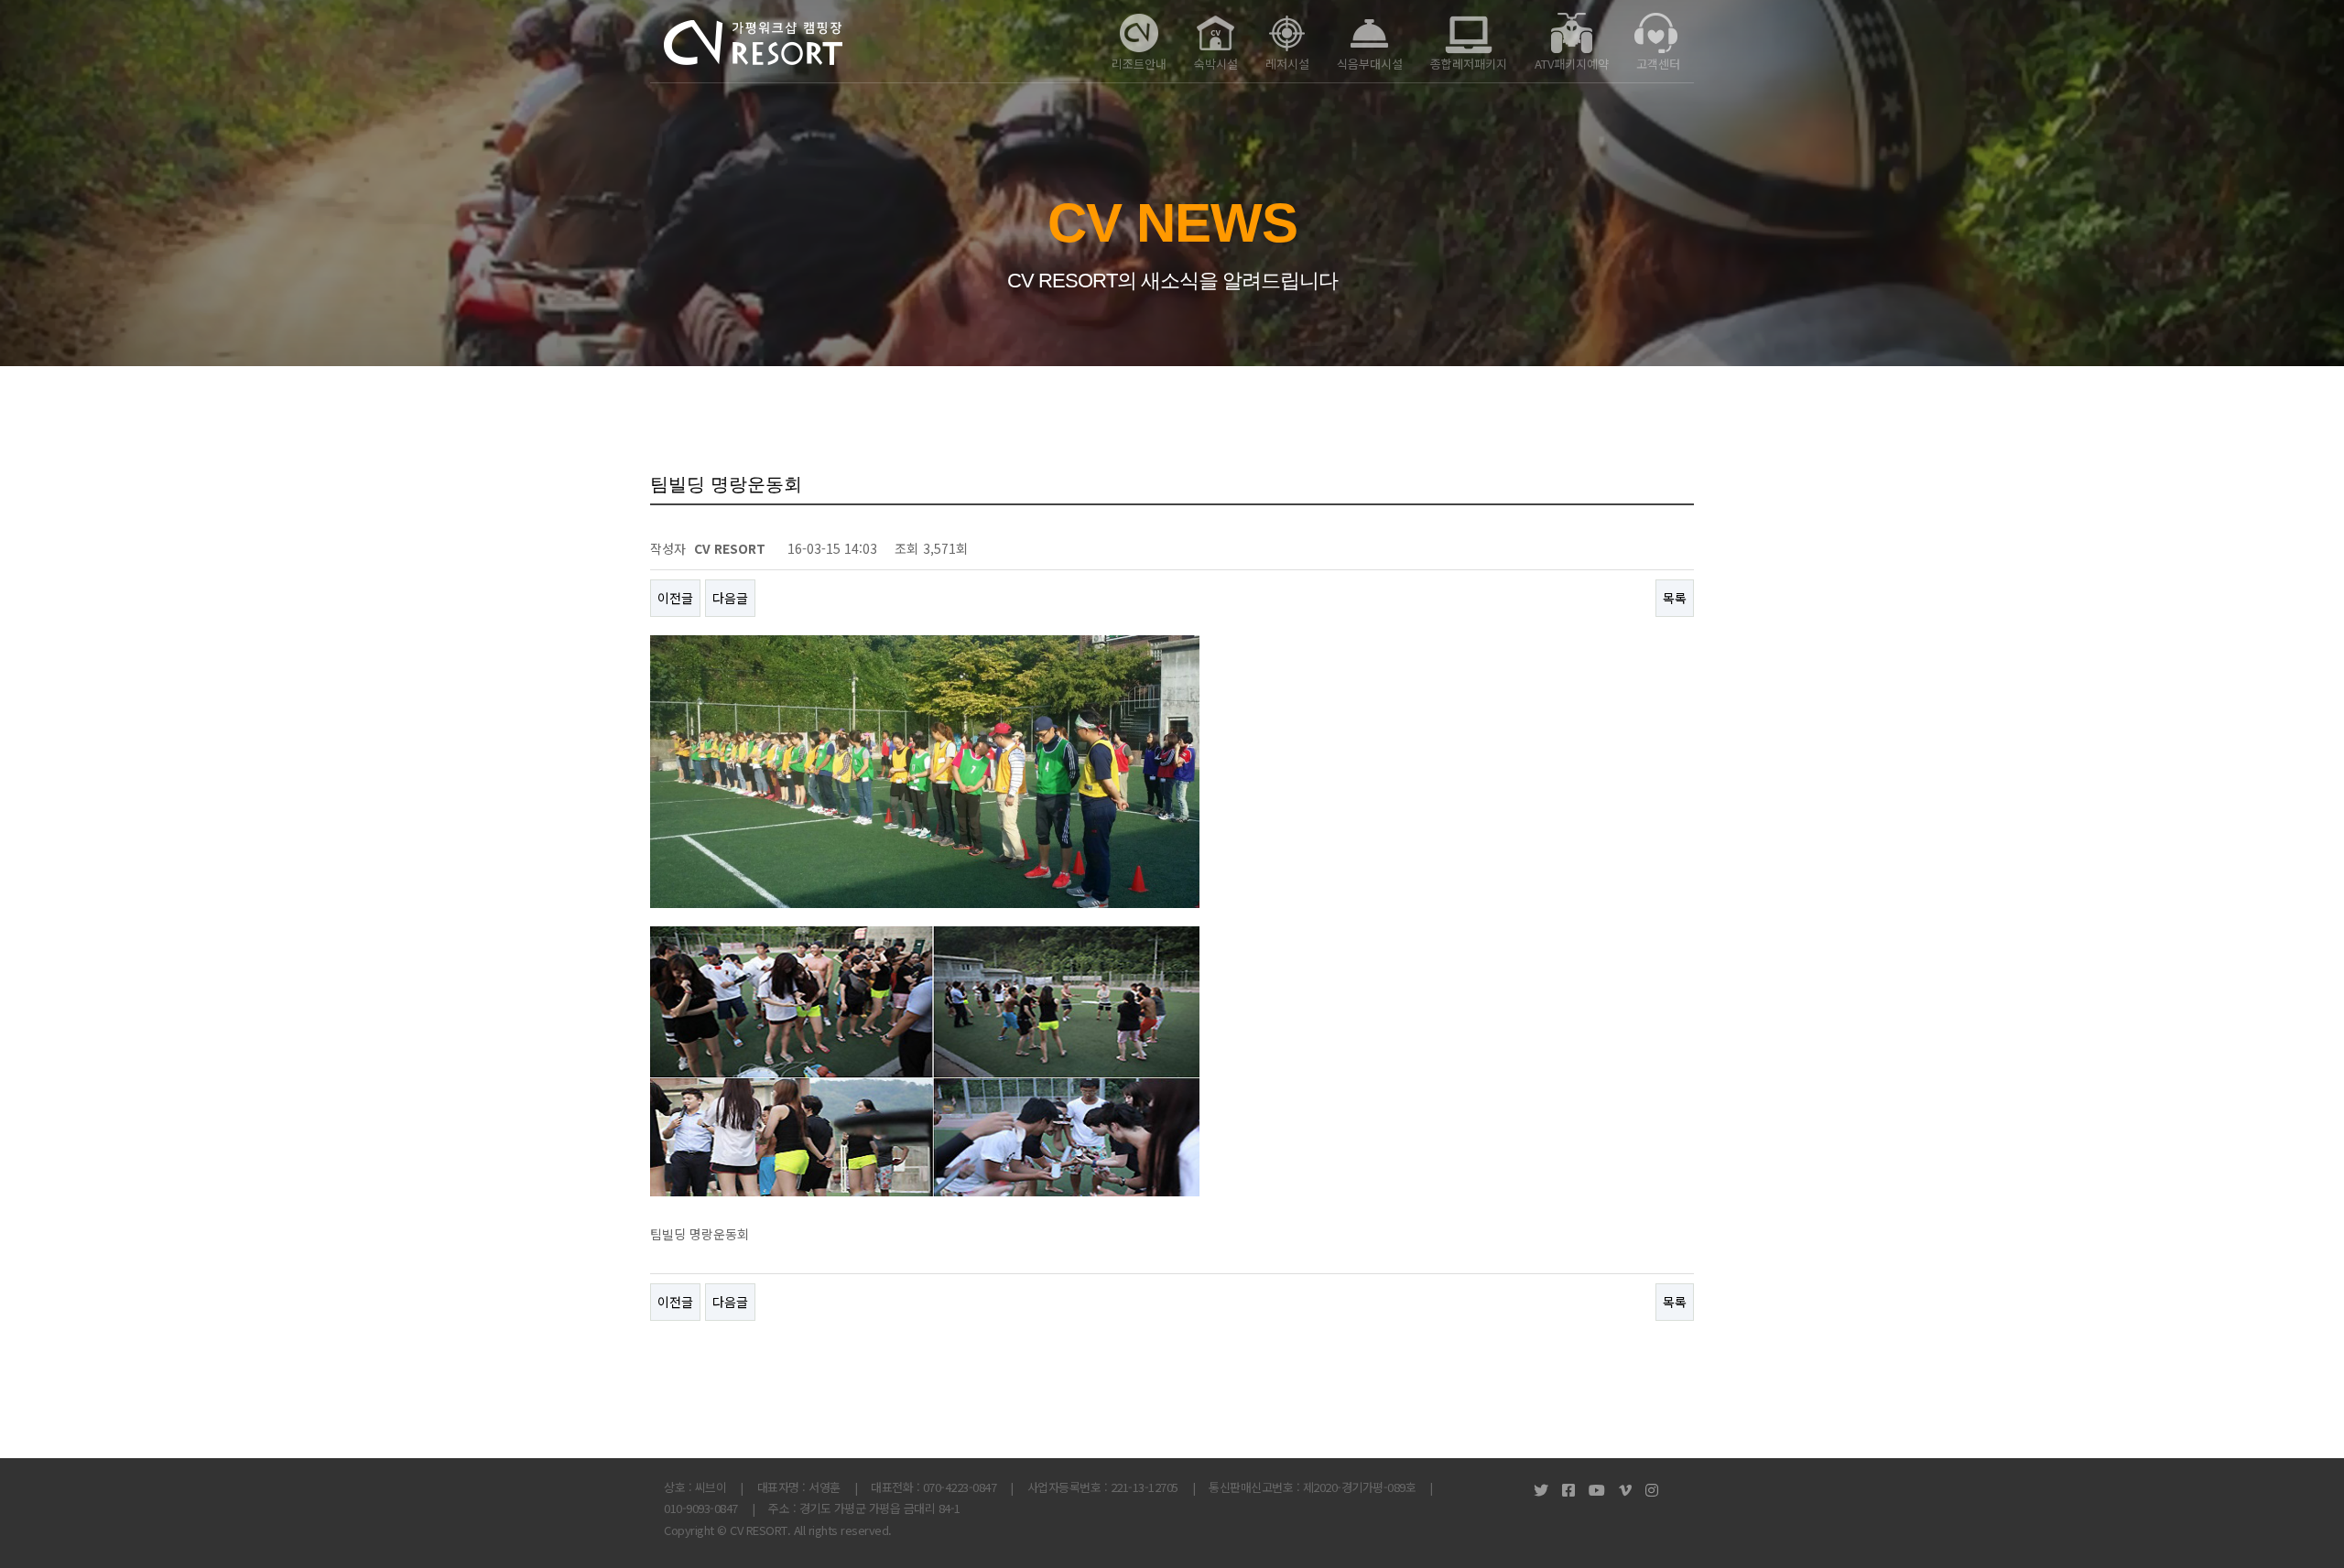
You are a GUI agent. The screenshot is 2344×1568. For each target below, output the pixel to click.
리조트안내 (1139, 64)
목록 (1675, 598)
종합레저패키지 (1469, 64)
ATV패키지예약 (1572, 64)
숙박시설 (1216, 64)
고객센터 (1658, 64)
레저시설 (1287, 64)
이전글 (675, 598)
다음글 (730, 598)
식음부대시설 (1370, 64)
